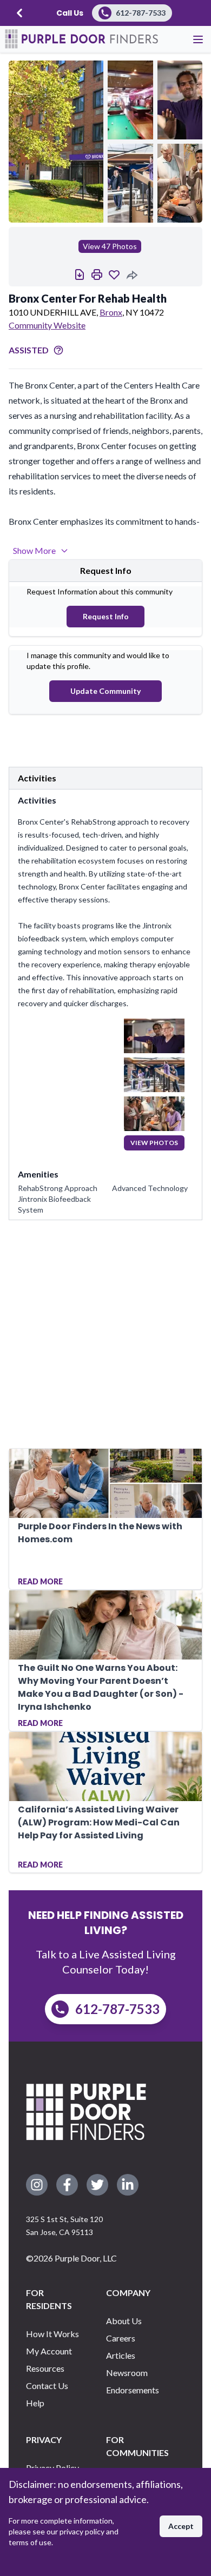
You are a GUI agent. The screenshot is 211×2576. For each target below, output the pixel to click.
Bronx (111, 312)
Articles (121, 2355)
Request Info (106, 616)
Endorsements (133, 2390)
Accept (181, 2526)
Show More (34, 550)
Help (35, 2403)
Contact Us (47, 2386)
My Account (49, 2351)
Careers (121, 2338)
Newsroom (127, 2373)
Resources (45, 2368)
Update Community (105, 691)
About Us (124, 2321)
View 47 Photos (110, 246)
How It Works (52, 2334)
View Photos (154, 1143)
